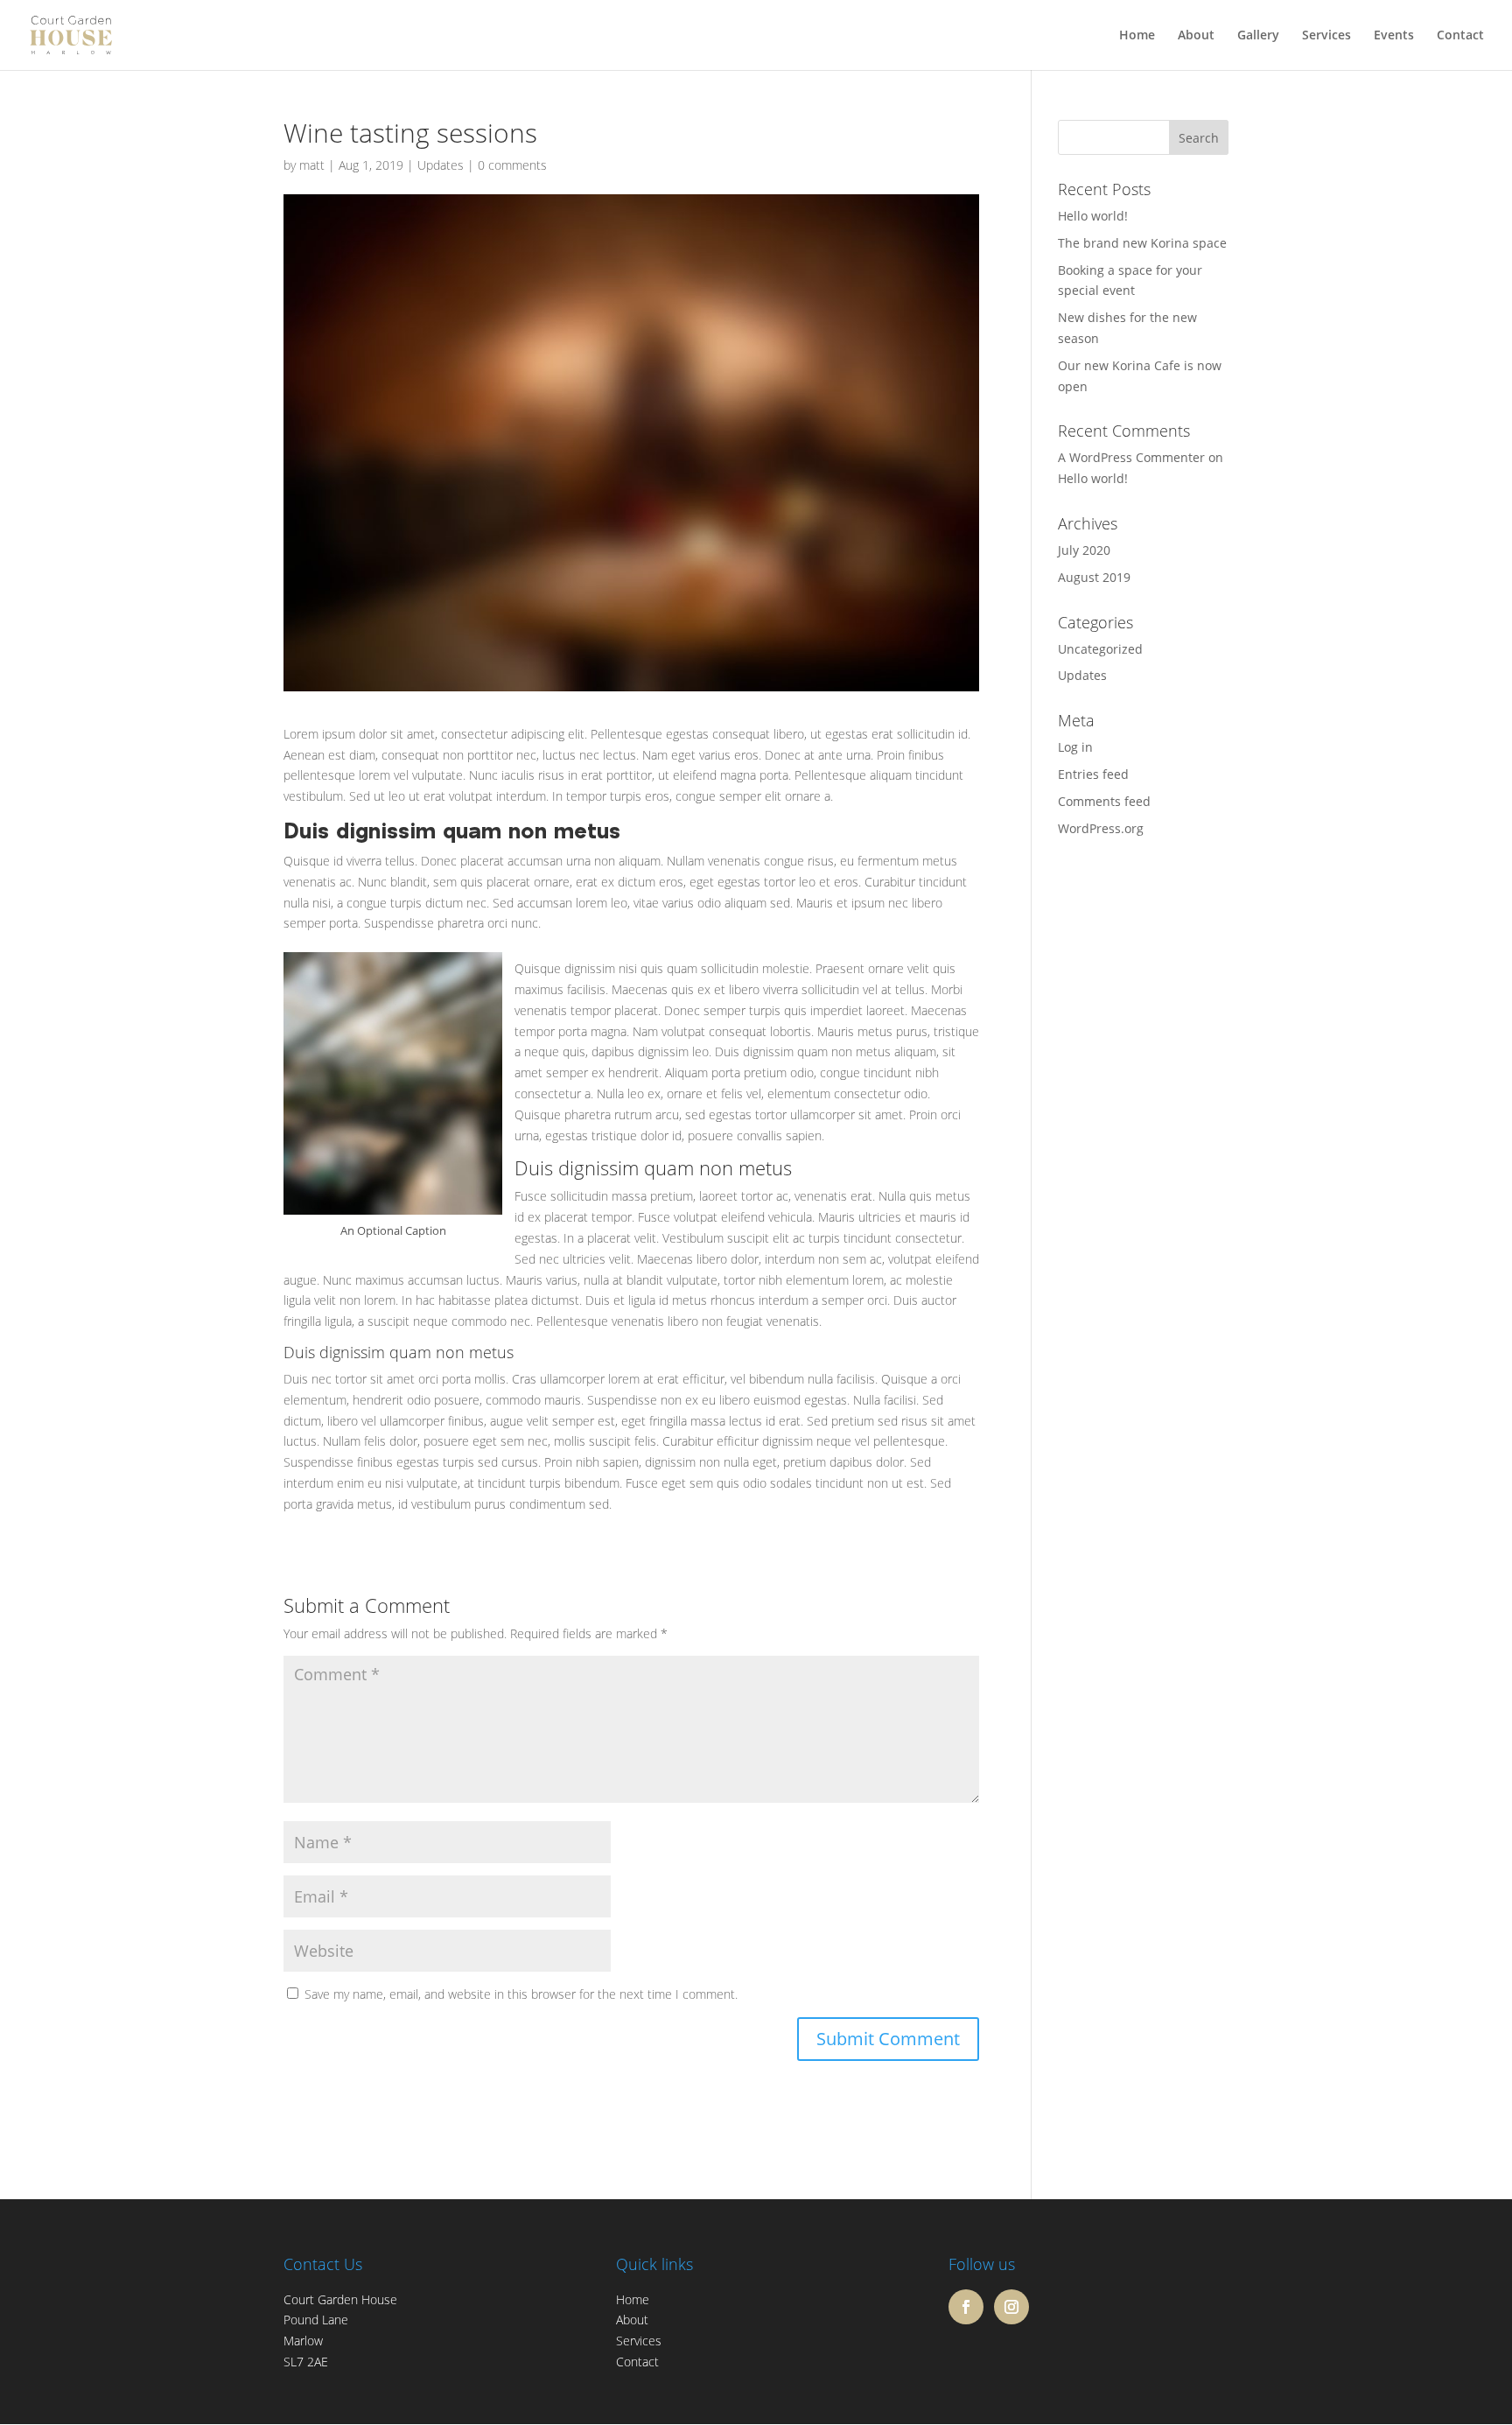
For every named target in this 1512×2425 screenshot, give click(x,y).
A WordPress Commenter (1131, 457)
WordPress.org (1101, 828)
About (1196, 36)
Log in (1075, 747)
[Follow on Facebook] (966, 2307)
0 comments (512, 165)
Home (1137, 36)
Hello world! (1093, 216)
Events (1394, 36)
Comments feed (1104, 801)
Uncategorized (1100, 649)
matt (312, 165)
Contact (1460, 36)
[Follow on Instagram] (1011, 2307)
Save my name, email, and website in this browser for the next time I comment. (521, 1994)
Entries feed (1093, 774)
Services (1326, 36)
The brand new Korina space (1142, 243)
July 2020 (1084, 550)
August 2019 (1094, 577)
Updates (441, 165)
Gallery (1258, 36)
